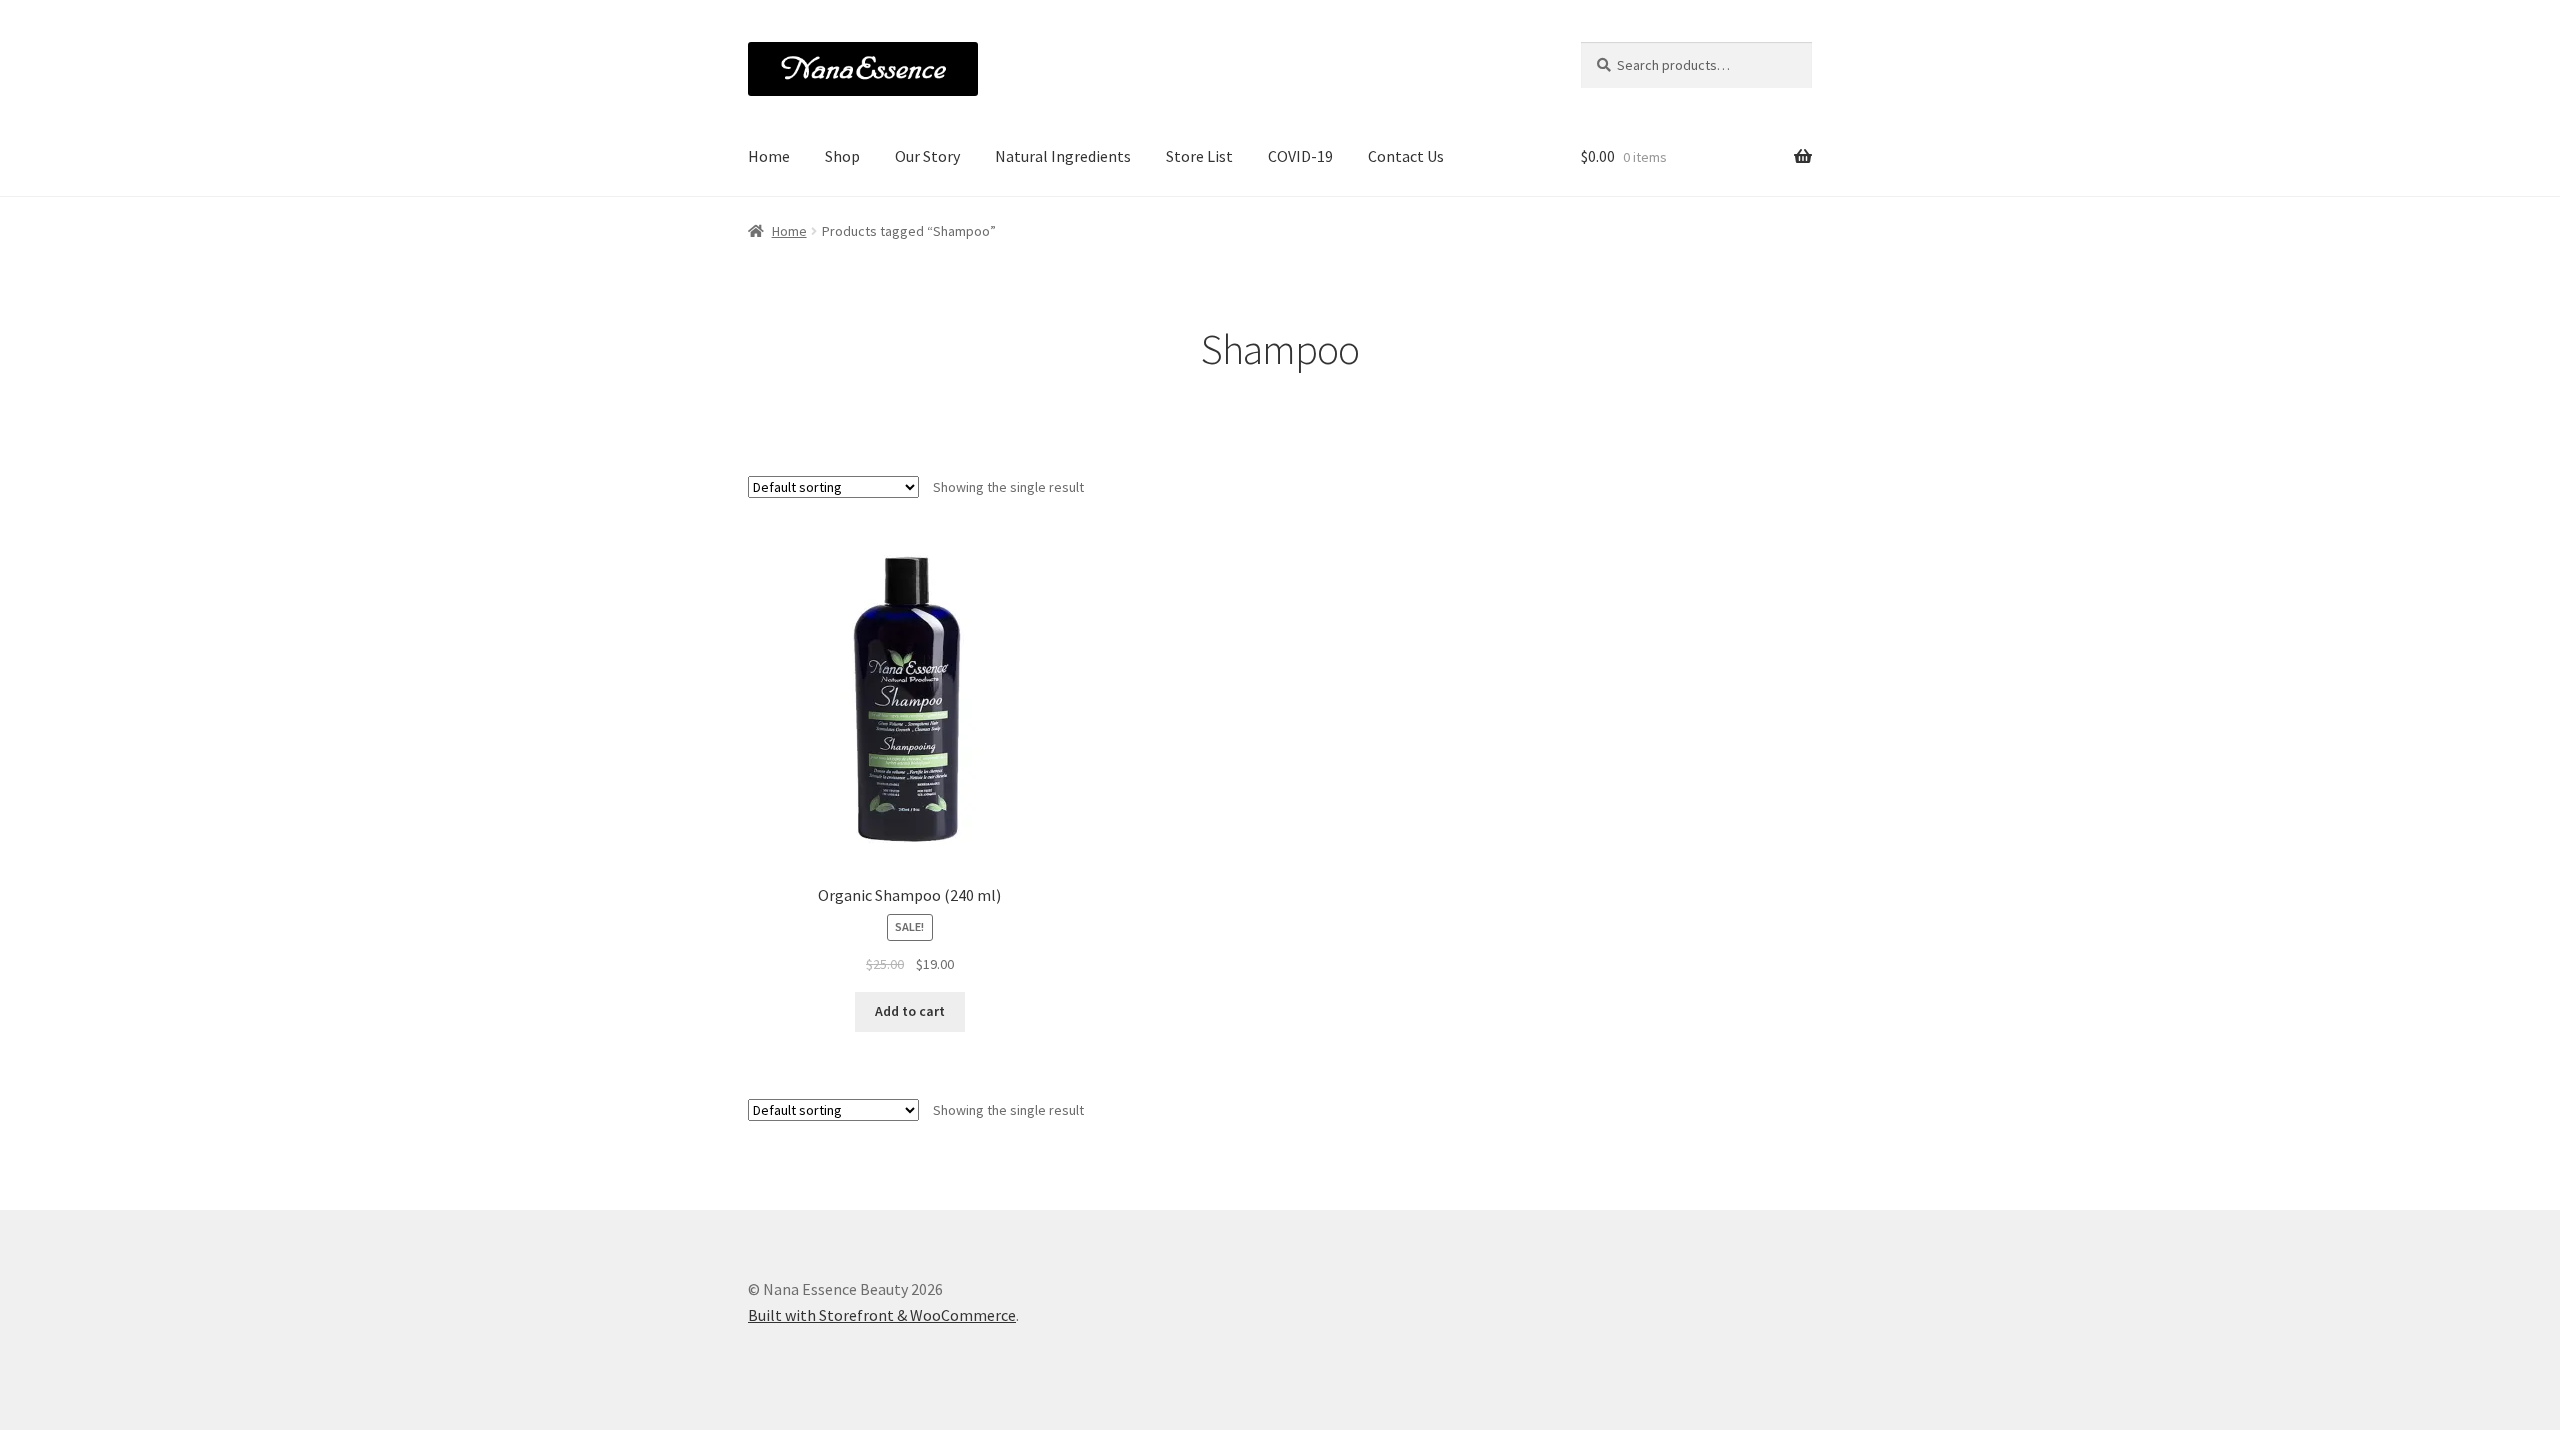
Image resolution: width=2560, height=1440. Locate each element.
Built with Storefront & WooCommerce (882, 1315)
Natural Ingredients (1063, 156)
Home (769, 156)
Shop (842, 156)
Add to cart (910, 1011)
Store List (1199, 156)
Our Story (927, 156)
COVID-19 (1300, 156)
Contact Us (1406, 156)
